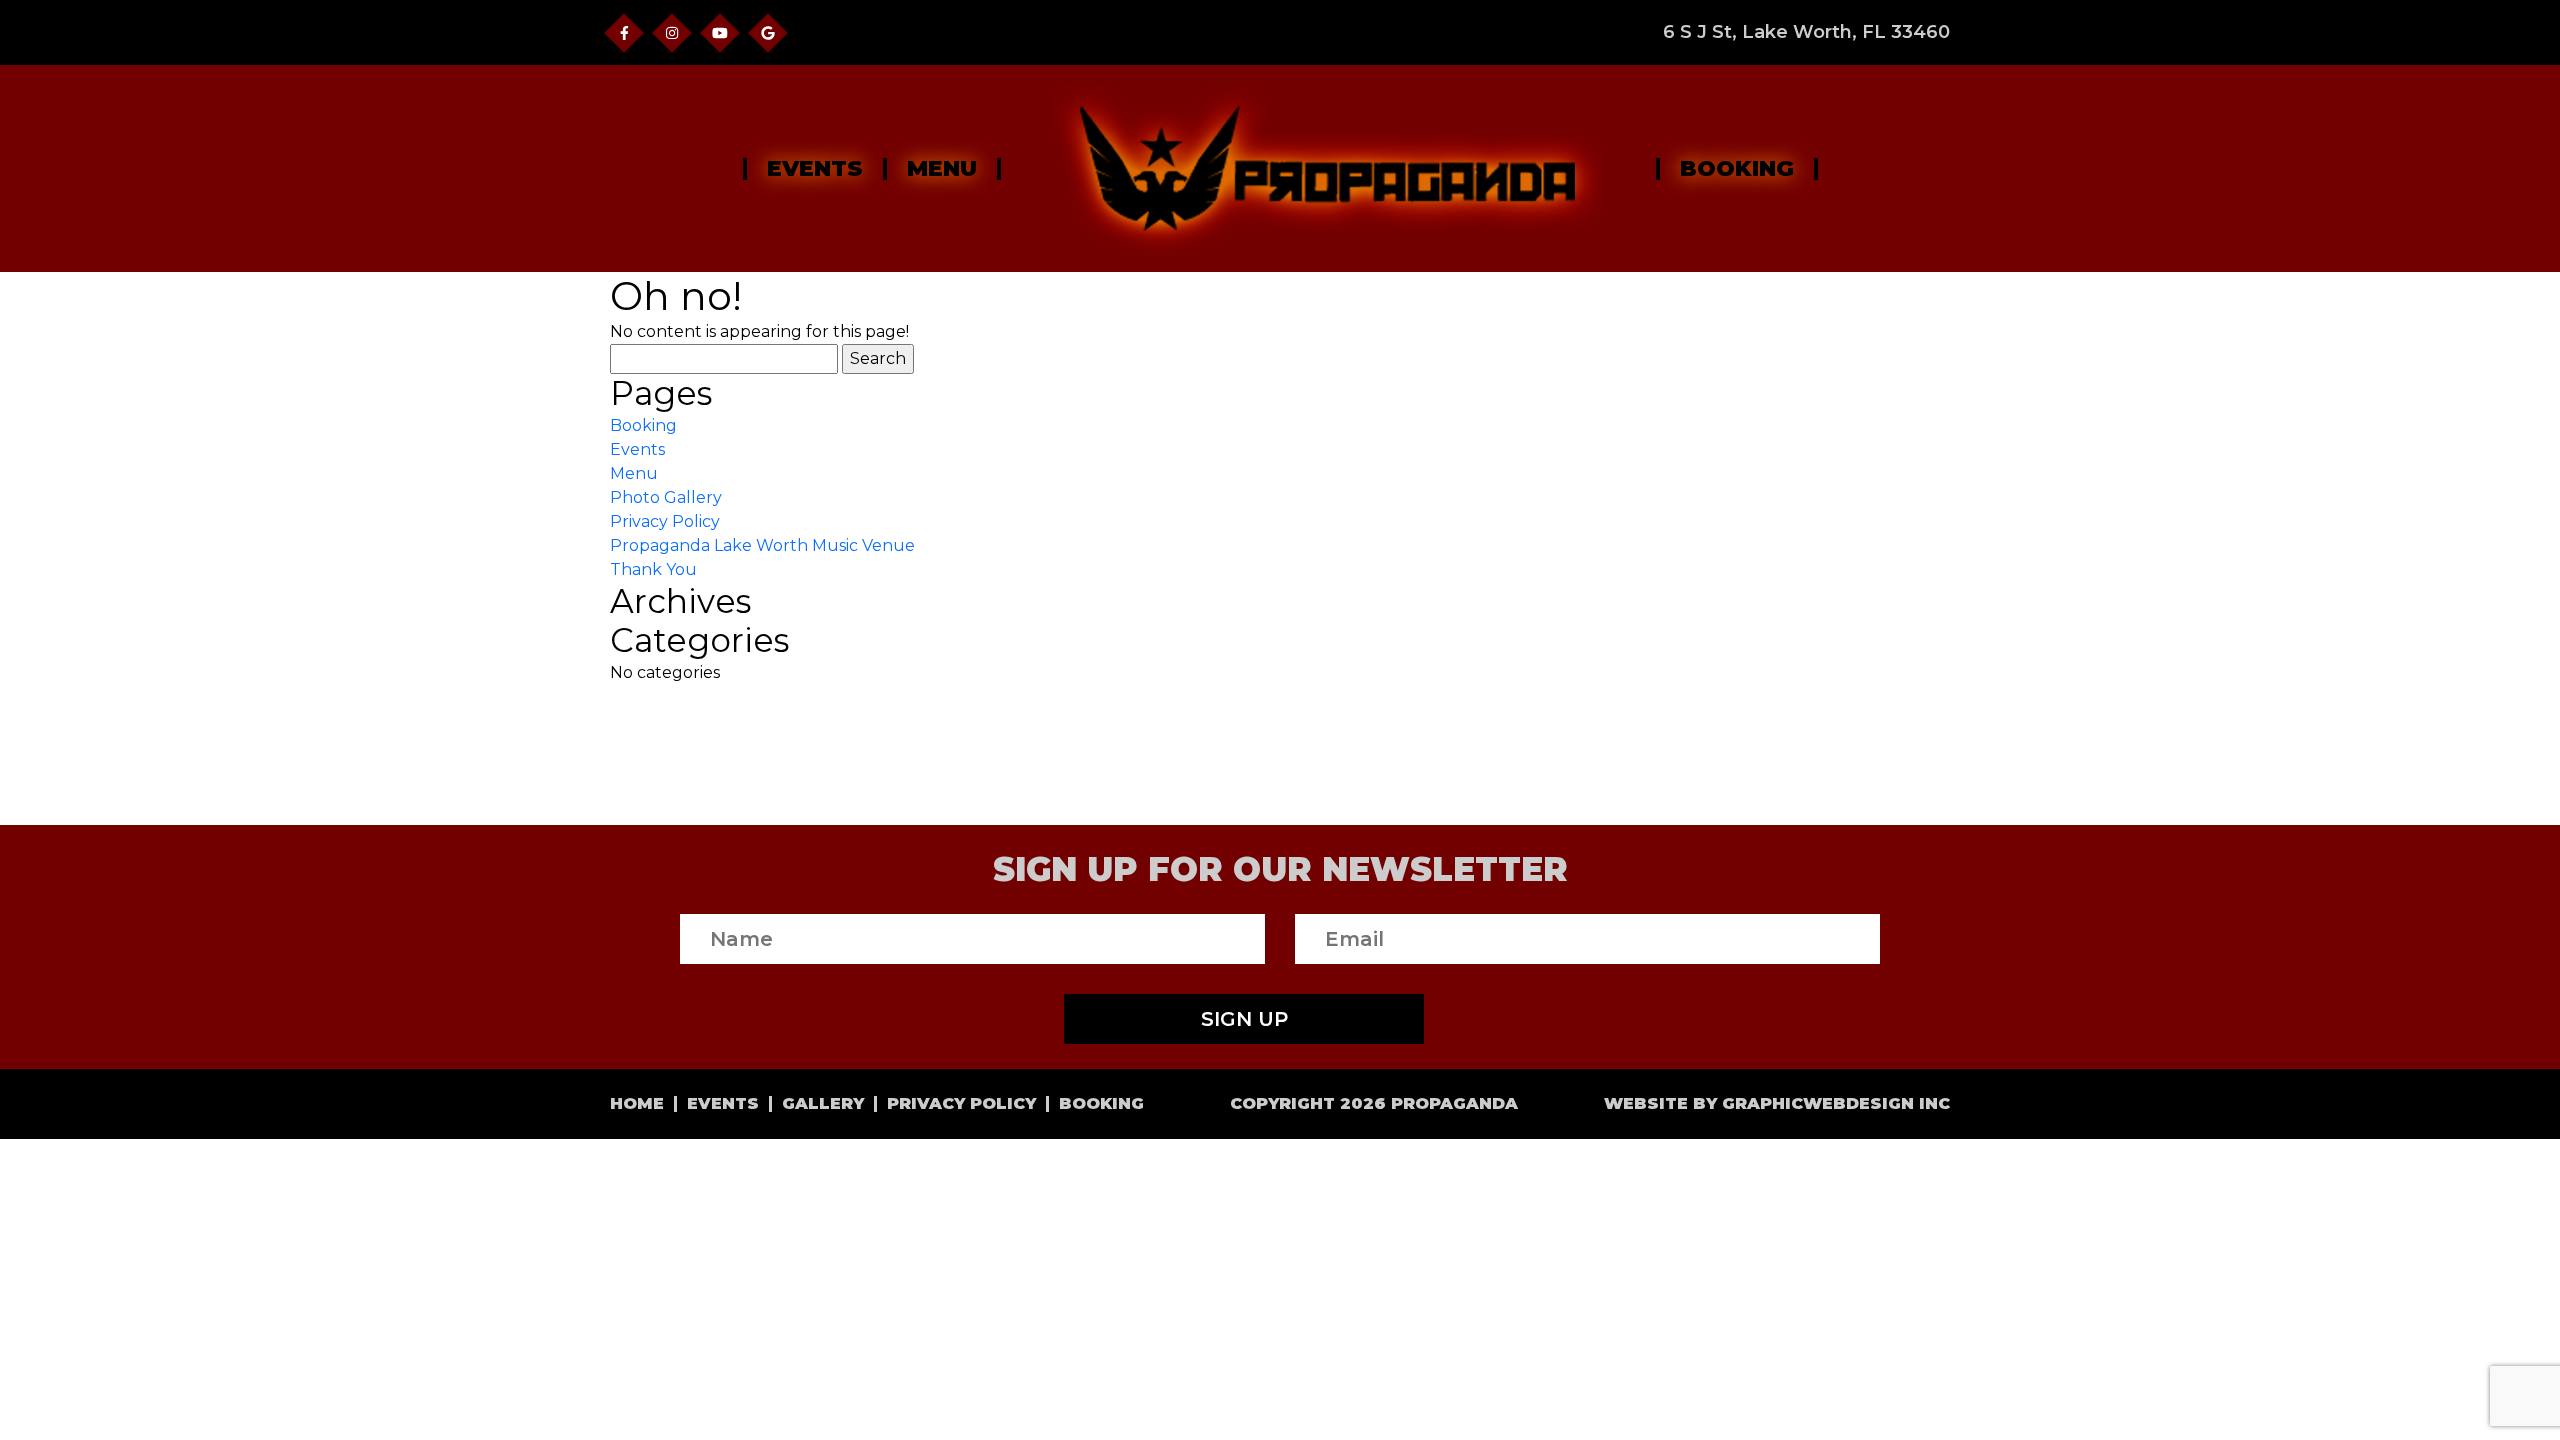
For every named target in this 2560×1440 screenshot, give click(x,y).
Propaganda (1454, 1103)
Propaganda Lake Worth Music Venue (762, 545)
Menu (942, 168)
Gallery (823, 1104)
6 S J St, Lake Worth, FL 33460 (1806, 33)
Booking (1737, 168)
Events (815, 168)
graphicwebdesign (1818, 1103)
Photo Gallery (666, 497)
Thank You (653, 569)
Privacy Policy (665, 521)
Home (637, 1104)
